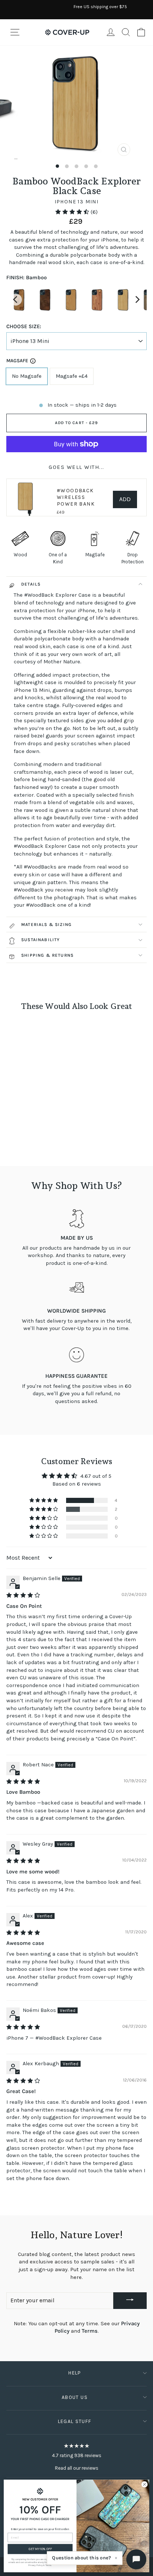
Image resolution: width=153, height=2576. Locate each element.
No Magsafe (27, 376)
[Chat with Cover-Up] (136, 2559)
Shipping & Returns (47, 955)
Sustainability (41, 940)
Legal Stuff (75, 2421)
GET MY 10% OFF (40, 2549)
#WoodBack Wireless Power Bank (76, 497)
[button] (73, 212)
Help (74, 2373)
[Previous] (16, 300)
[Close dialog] (144, 2485)
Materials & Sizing (46, 924)
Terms (90, 2331)
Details (31, 584)
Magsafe (17, 361)
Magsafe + (72, 376)
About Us (75, 2397)
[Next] (137, 300)
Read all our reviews (77, 2468)
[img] (23, 1595)
